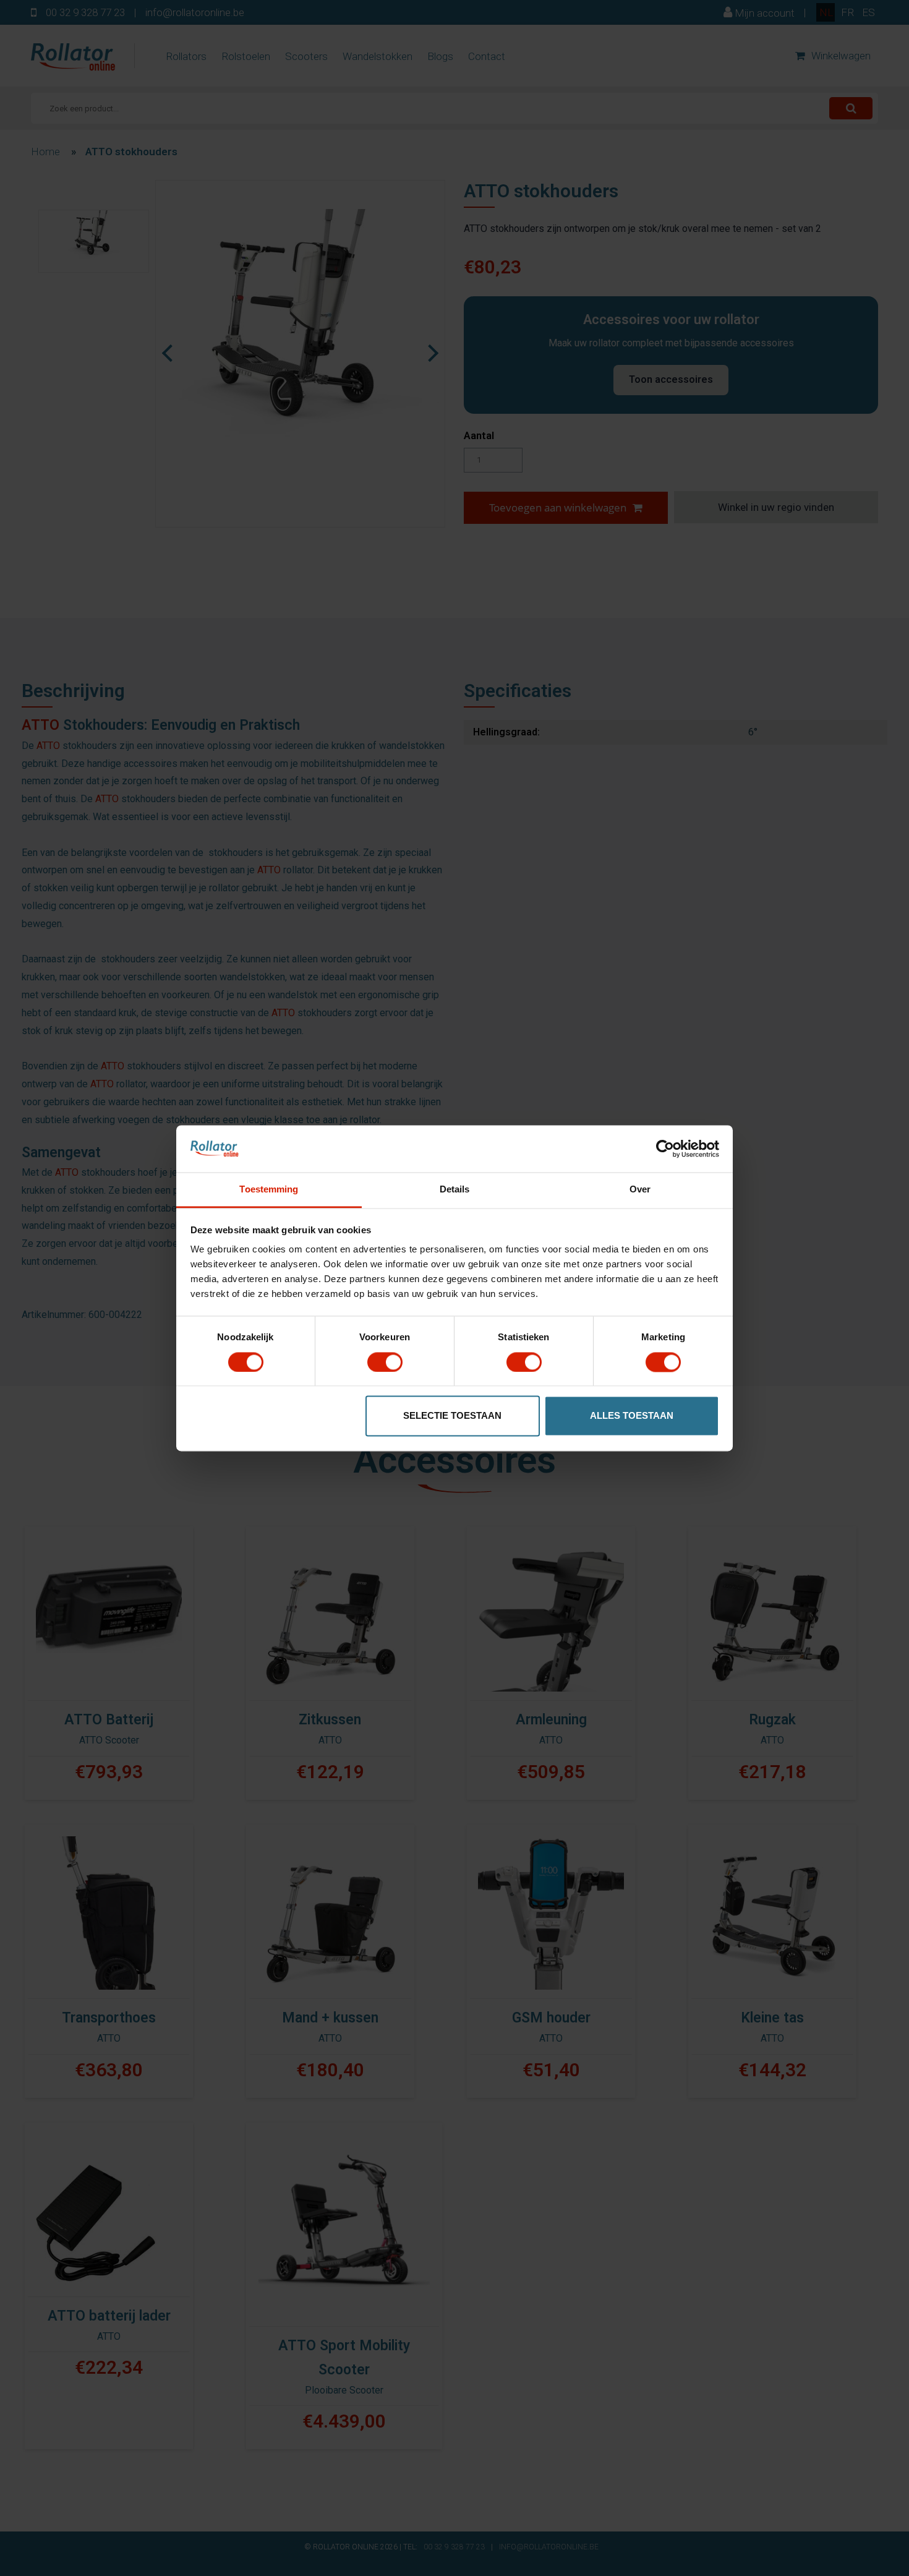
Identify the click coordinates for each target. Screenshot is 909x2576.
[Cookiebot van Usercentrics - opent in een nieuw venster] (665, 1149)
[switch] (385, 1362)
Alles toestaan (632, 1416)
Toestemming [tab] (269, 1190)
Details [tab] (455, 1190)
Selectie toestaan (452, 1416)
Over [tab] (640, 1190)
